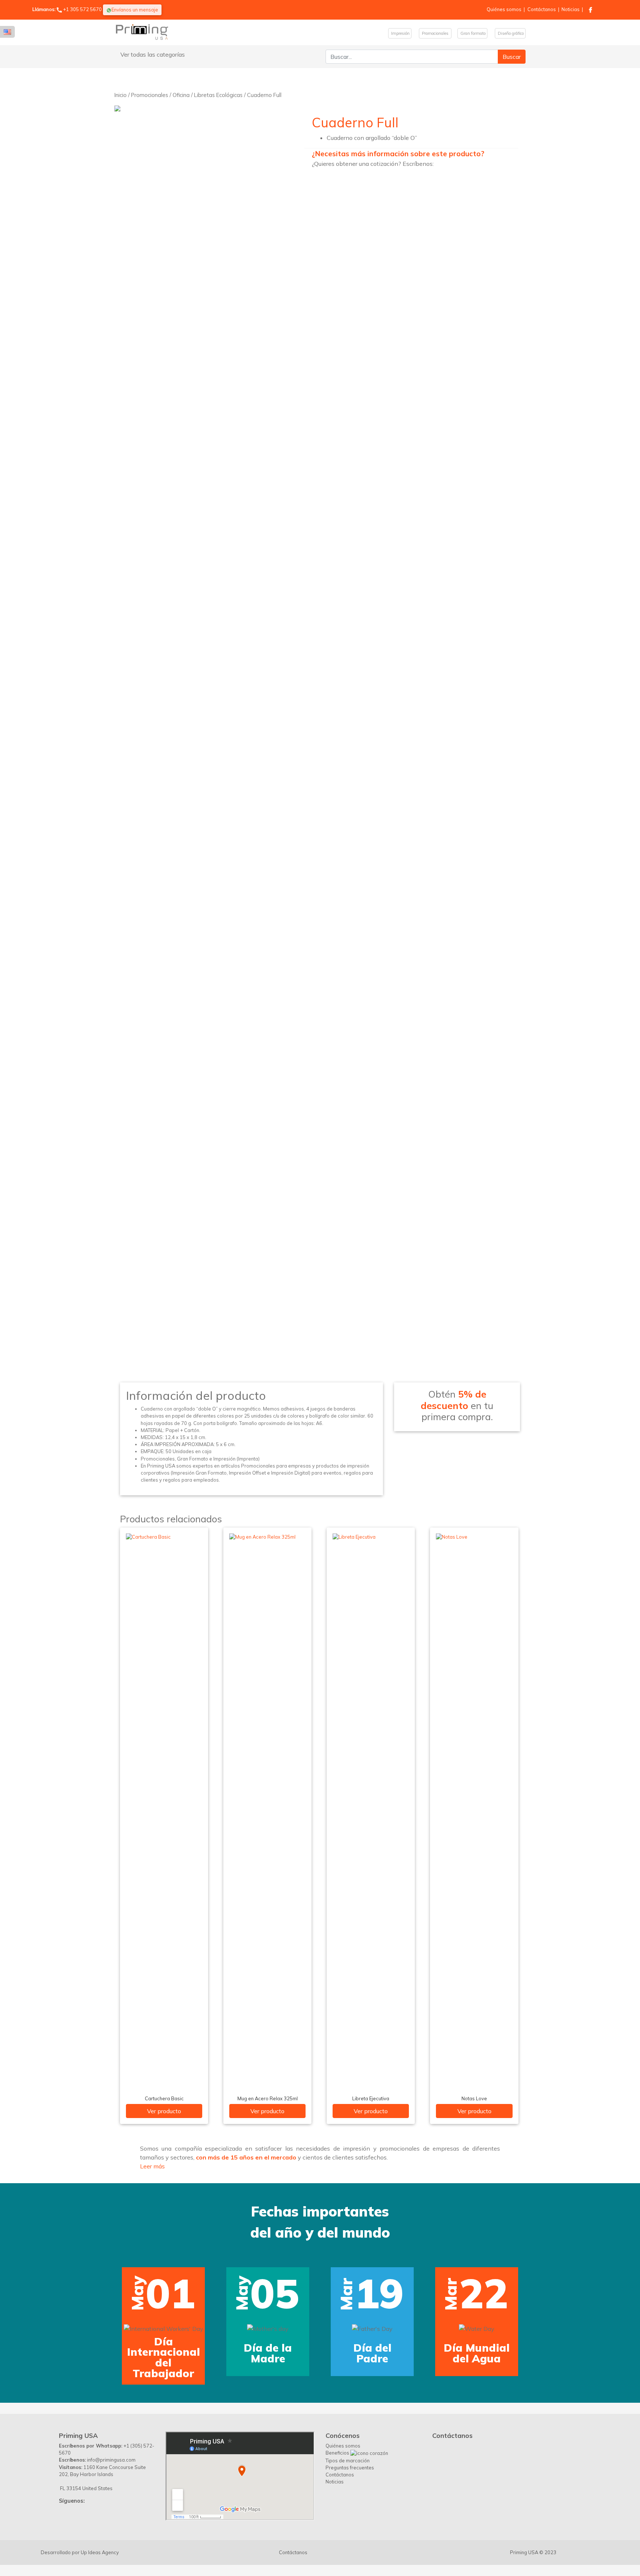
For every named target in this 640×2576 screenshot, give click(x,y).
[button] (33, 2316)
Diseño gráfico (510, 33)
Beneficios (338, 2518)
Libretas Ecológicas (218, 95)
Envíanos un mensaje (135, 10)
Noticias (571, 9)
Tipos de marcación (348, 2525)
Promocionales (435, 33)
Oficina (181, 95)
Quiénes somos (504, 9)
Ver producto (164, 2111)
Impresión (400, 33)
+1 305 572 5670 (82, 9)
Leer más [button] (152, 2166)
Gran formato (472, 33)
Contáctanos (542, 9)
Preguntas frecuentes (350, 2532)
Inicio (121, 95)
